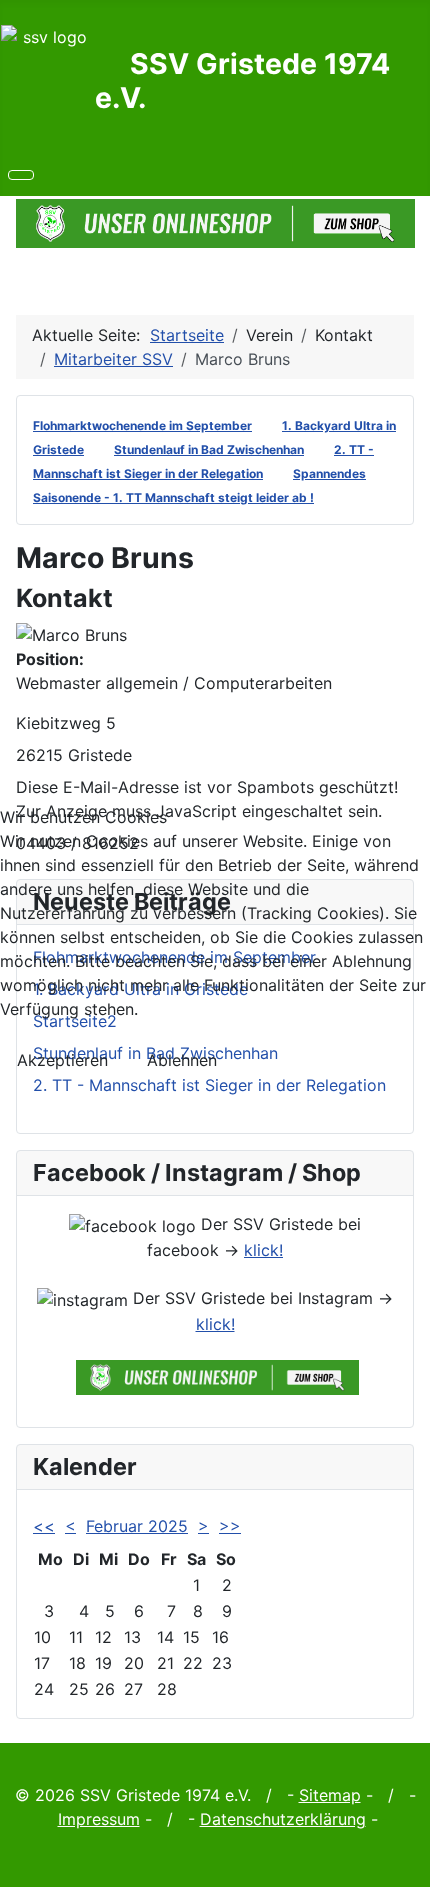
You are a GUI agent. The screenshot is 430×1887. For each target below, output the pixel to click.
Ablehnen (182, 1060)
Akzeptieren (62, 1060)
